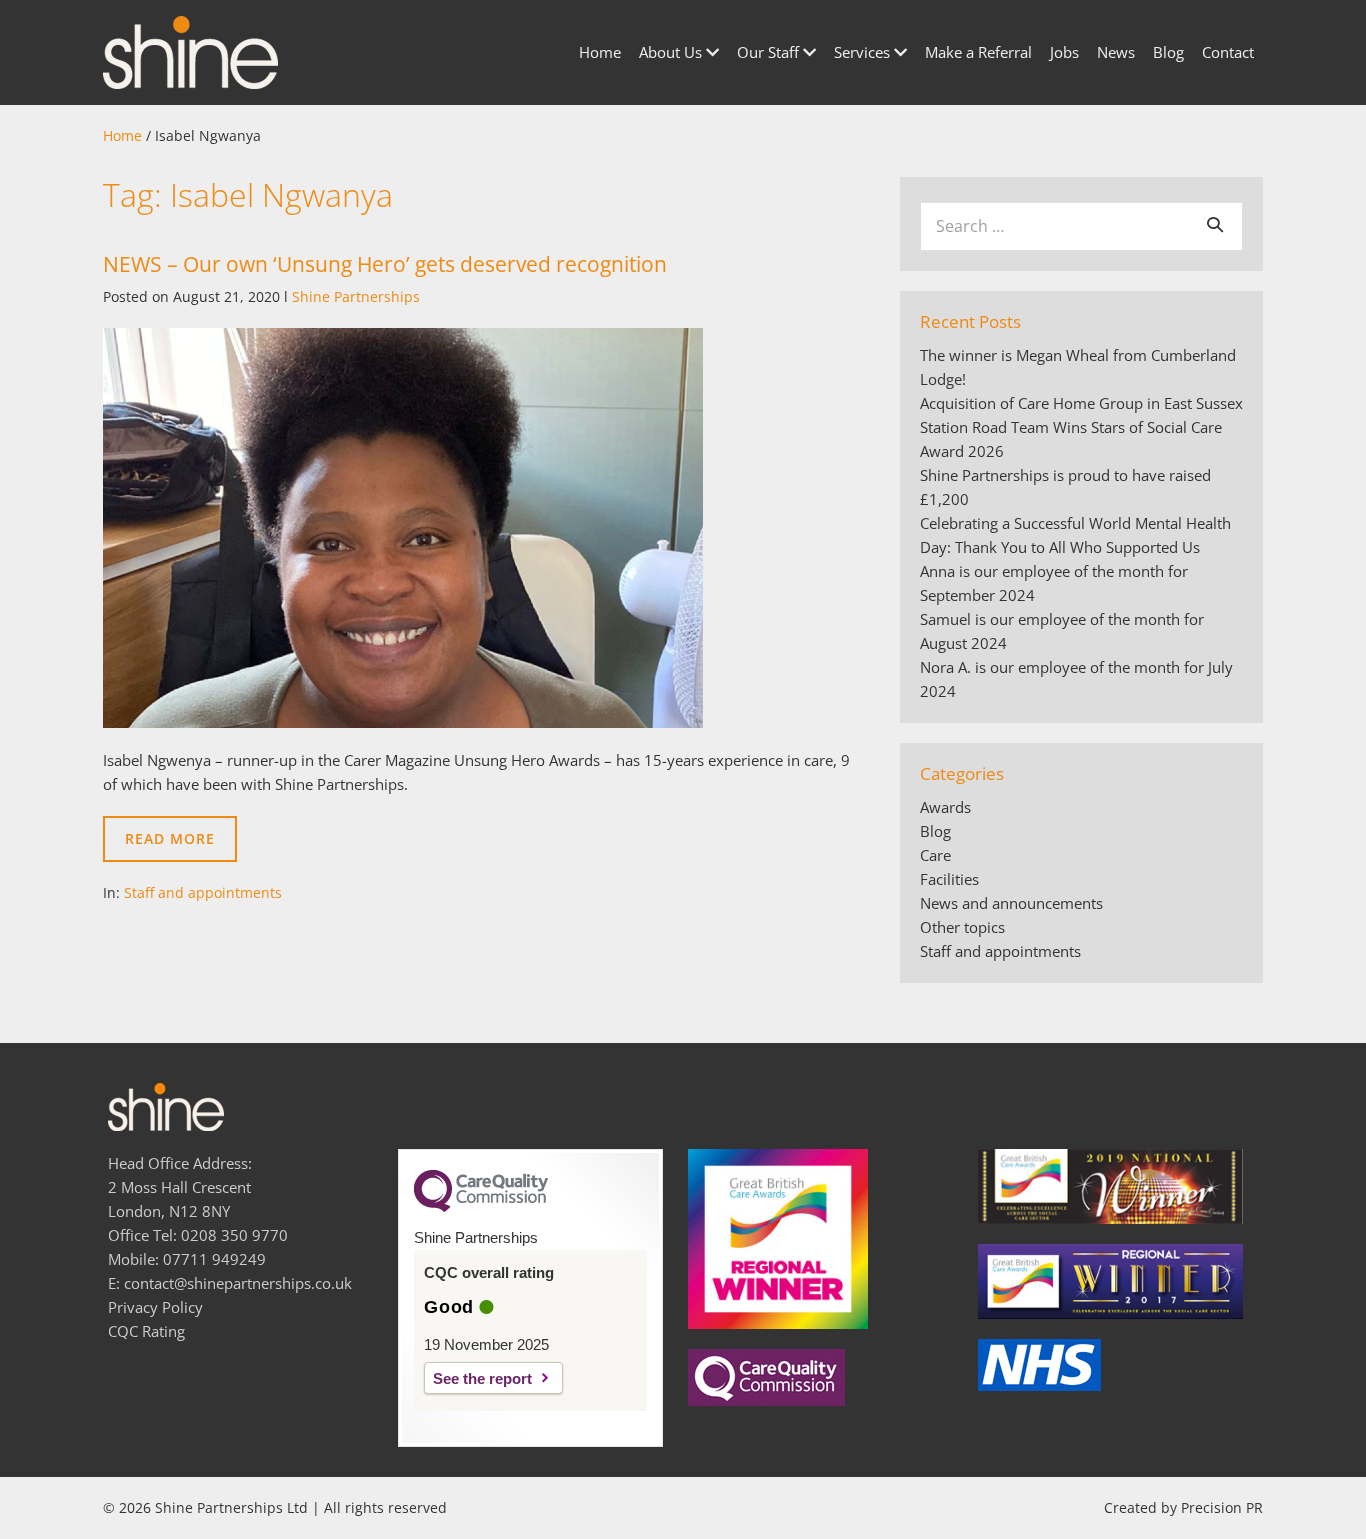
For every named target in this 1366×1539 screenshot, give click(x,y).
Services (864, 52)
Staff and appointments (203, 892)
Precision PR (1222, 1507)
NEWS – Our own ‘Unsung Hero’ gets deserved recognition (385, 264)
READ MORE (181, 845)
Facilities (949, 879)
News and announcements (1011, 903)
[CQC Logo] (481, 1207)
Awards (945, 807)
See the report (482, 1378)
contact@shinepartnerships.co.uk (238, 1283)
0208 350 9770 (234, 1235)
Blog (1168, 52)
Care (935, 855)
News (1116, 52)
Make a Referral (978, 52)
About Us (672, 52)
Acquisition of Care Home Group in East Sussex (1081, 403)
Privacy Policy (155, 1307)
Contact (1228, 52)
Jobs (1064, 52)
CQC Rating (146, 1331)
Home (600, 52)
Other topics (962, 927)
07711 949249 (214, 1259)
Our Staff (770, 52)
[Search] (1215, 224)
